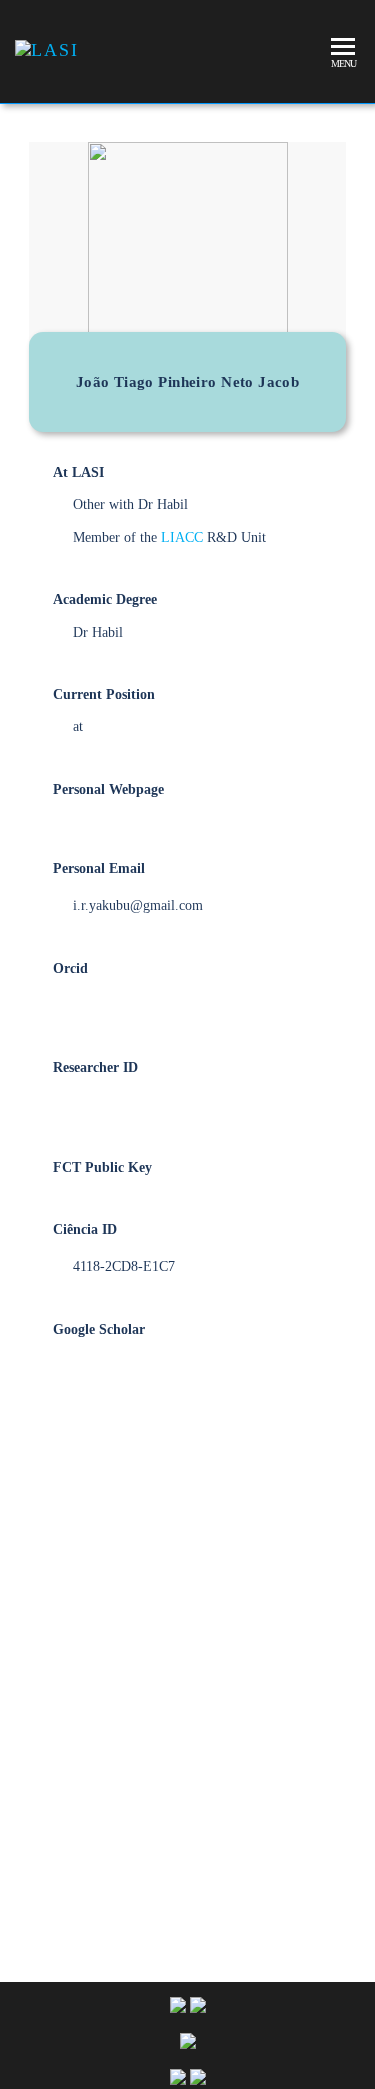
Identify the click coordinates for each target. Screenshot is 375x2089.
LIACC (182, 537)
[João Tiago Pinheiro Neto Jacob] (188, 1629)
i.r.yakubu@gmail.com (138, 905)
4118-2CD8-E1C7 (124, 1266)
